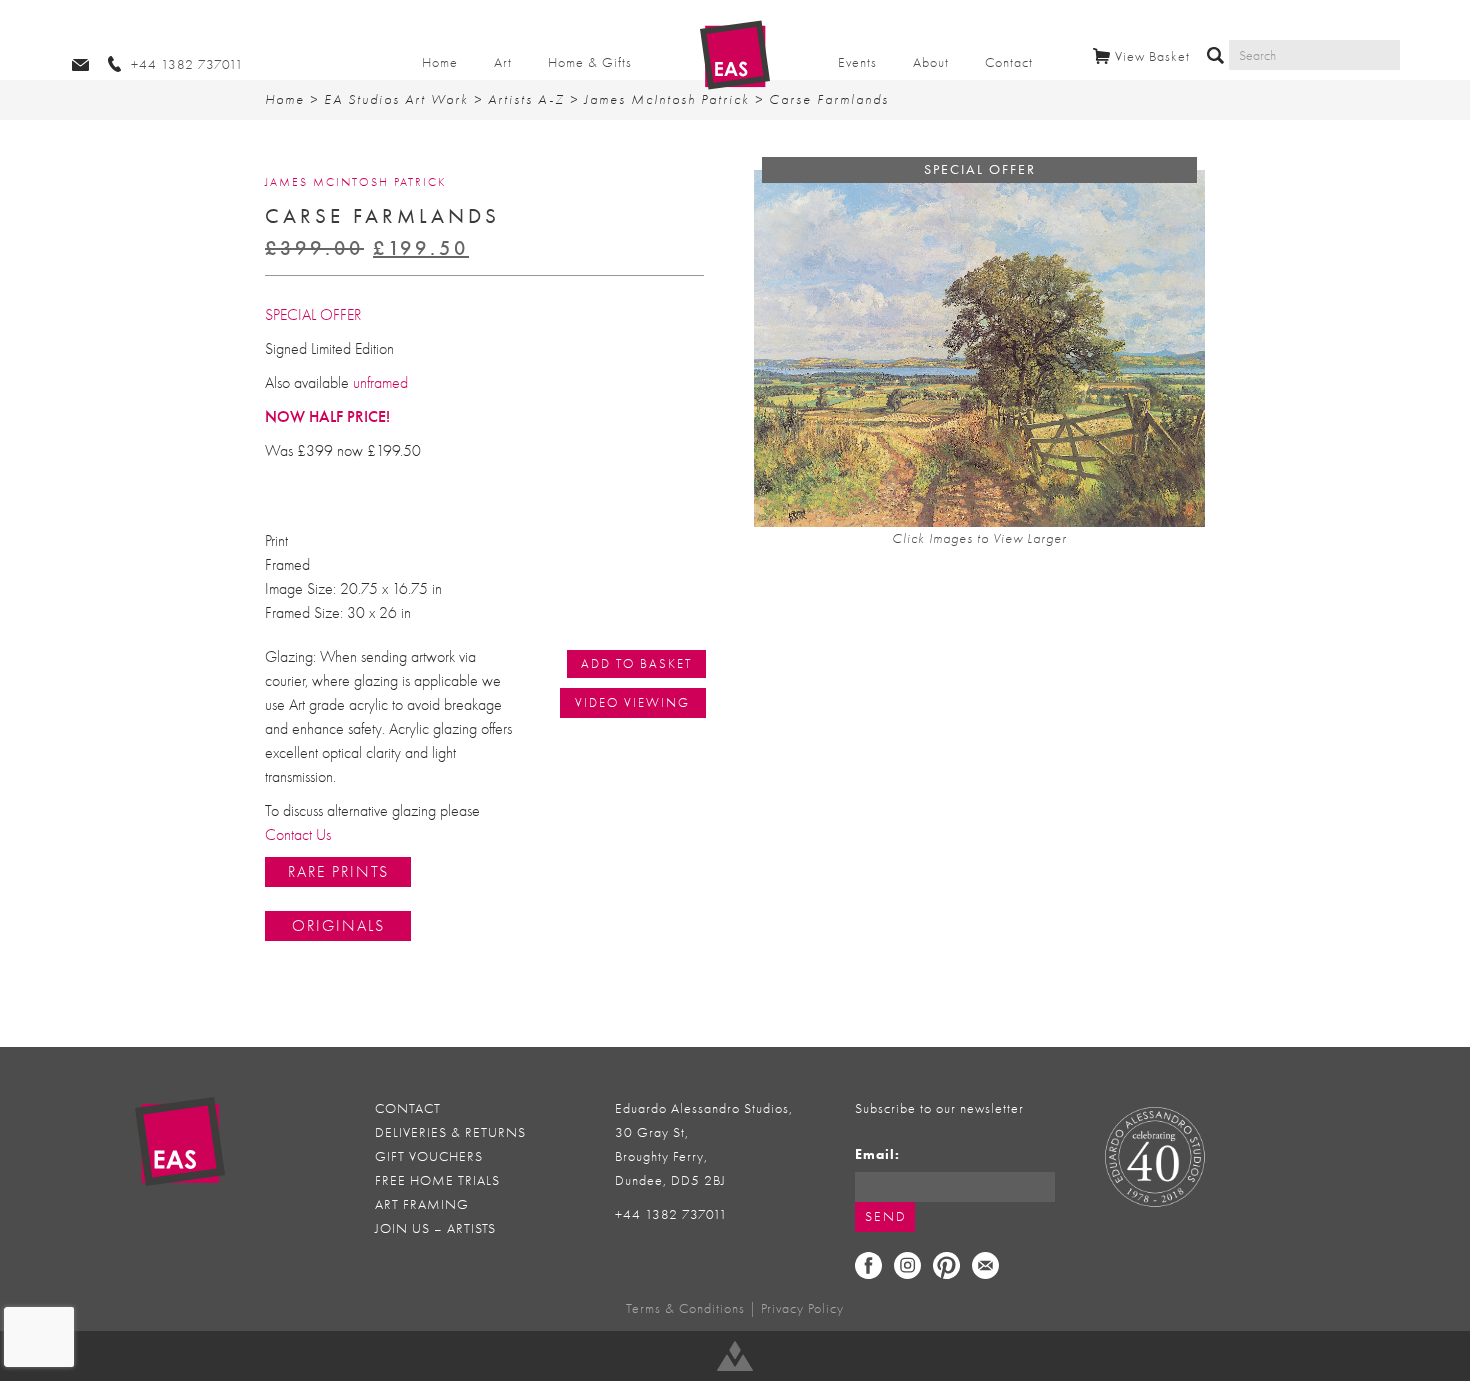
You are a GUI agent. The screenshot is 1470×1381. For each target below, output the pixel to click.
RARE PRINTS (338, 872)
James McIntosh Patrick (667, 99)
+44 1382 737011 (671, 1214)
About (931, 62)
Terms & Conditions (685, 1308)
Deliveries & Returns (450, 1132)
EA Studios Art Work (396, 99)
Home (440, 62)
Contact (1009, 62)
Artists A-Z (526, 99)
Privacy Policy (802, 1308)
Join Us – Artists (435, 1228)
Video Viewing (632, 702)
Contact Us (298, 835)
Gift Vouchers (429, 1156)
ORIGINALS (338, 926)
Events (857, 62)
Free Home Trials (437, 1180)
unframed (380, 383)
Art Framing (422, 1204)
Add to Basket (636, 663)
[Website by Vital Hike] (735, 1356)
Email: (877, 1154)
